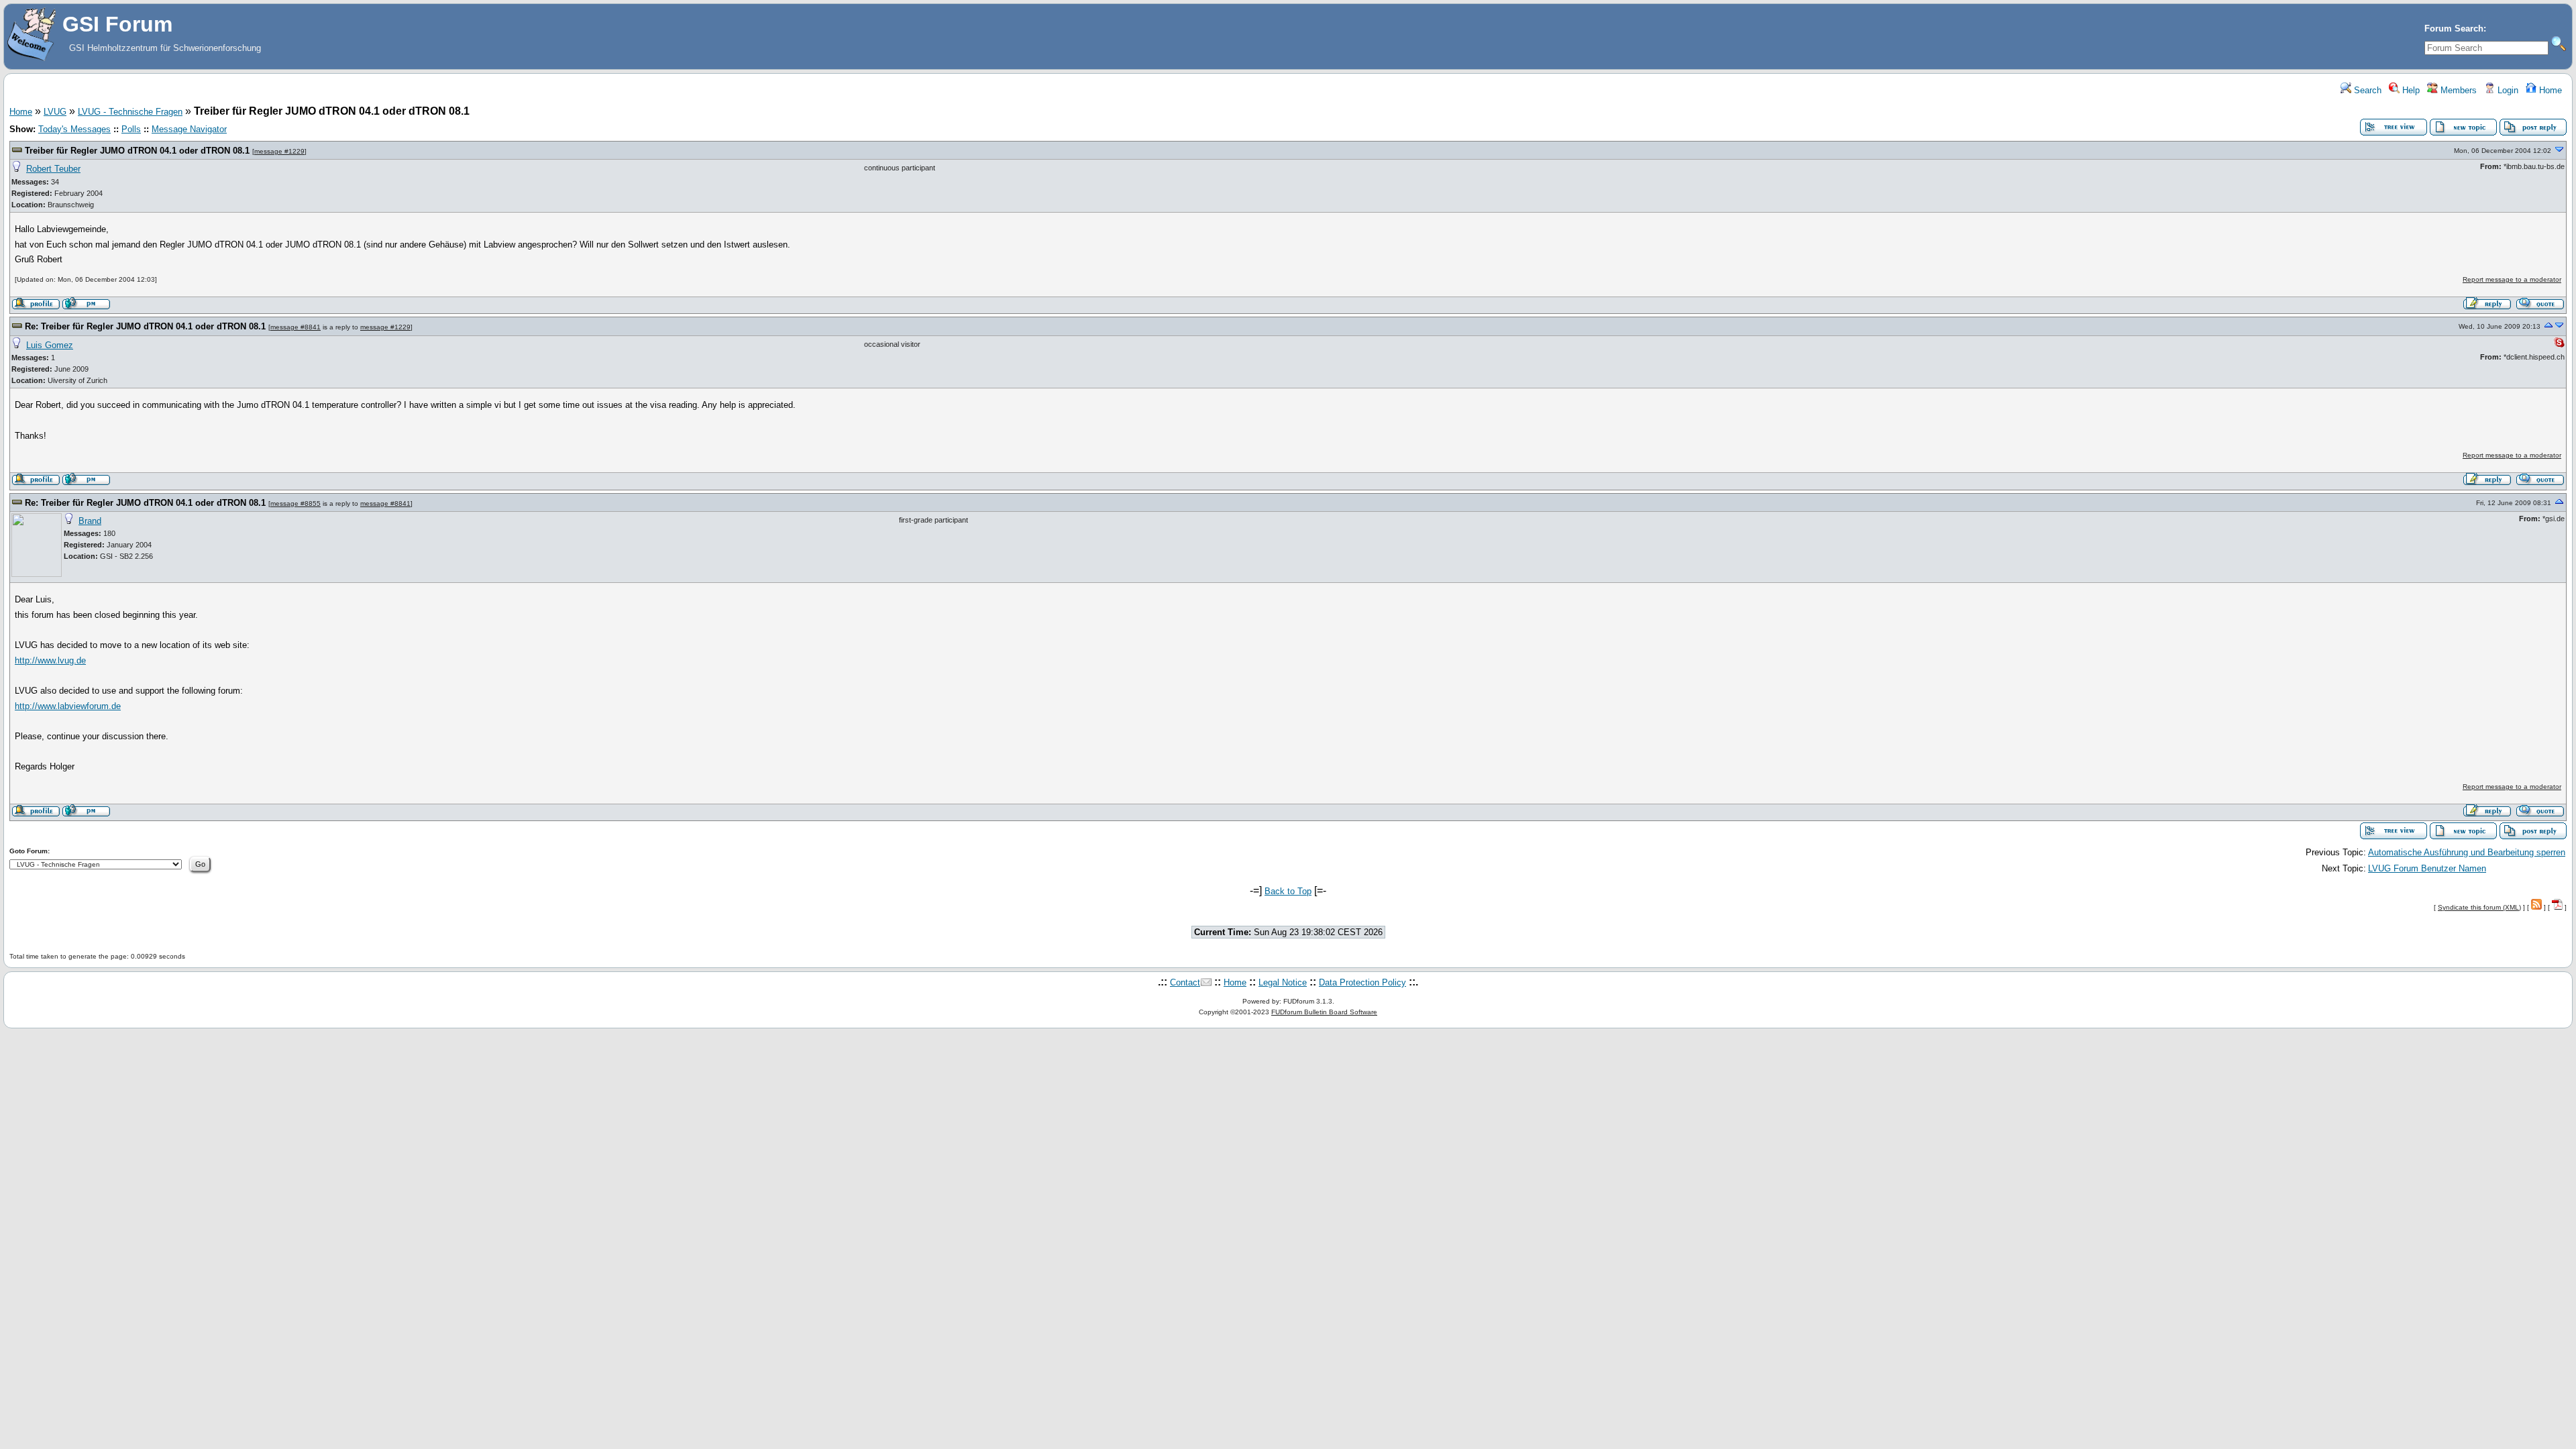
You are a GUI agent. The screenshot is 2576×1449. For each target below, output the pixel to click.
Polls (131, 129)
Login (2507, 90)
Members (2457, 90)
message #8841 (296, 327)
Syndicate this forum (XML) (2479, 907)
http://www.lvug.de (50, 660)
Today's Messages (74, 129)
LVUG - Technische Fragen (130, 112)
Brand (90, 521)
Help (2410, 90)
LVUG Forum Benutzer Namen (2427, 868)
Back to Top (1288, 891)
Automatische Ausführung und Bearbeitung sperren (2467, 852)
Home (2549, 90)
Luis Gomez (50, 345)
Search (2366, 90)
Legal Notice (1283, 982)
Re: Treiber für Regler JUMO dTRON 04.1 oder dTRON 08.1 (145, 326)
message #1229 (279, 151)
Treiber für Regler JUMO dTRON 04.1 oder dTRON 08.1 (137, 151)
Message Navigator (189, 129)
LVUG (55, 112)
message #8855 (296, 503)
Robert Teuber (53, 169)
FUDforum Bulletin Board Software (1324, 1012)
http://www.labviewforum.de (68, 706)
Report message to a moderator (2512, 279)
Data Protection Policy (1362, 982)
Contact (1185, 982)
